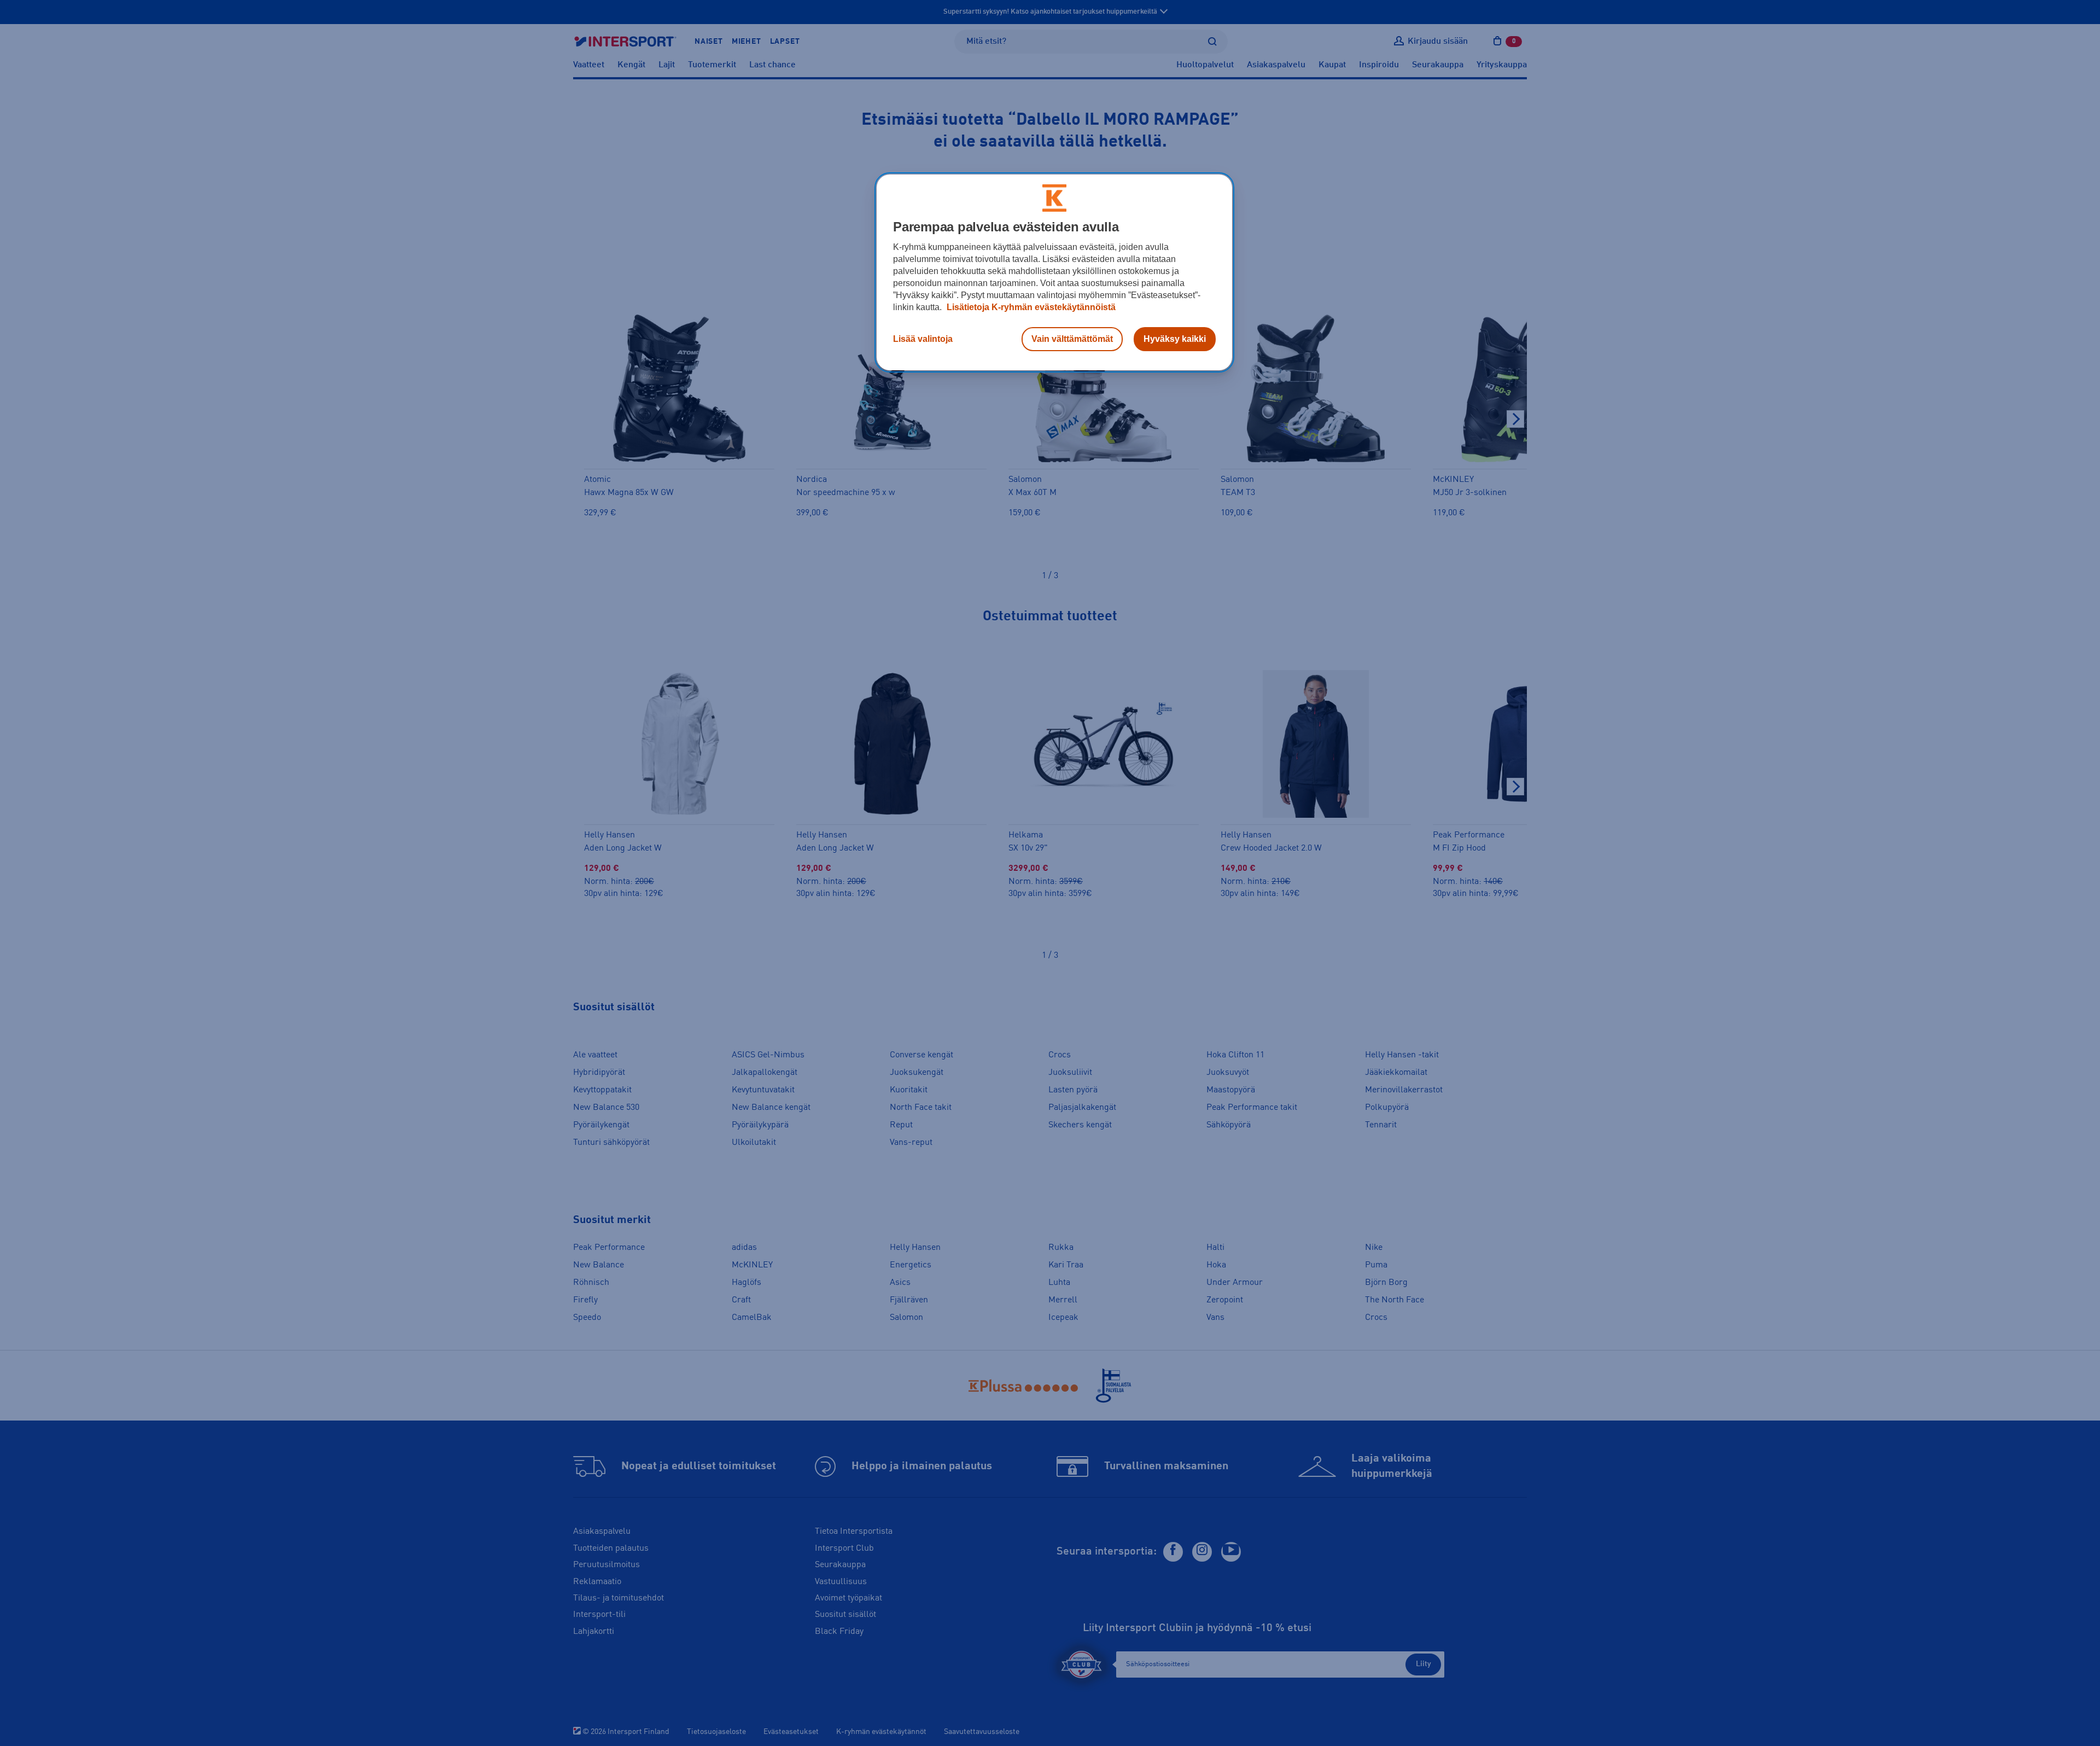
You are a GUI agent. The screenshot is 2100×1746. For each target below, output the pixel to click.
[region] (1054, 272)
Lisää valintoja (923, 339)
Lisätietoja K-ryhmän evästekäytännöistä (1030, 307)
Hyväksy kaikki (1175, 339)
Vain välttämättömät (1072, 339)
